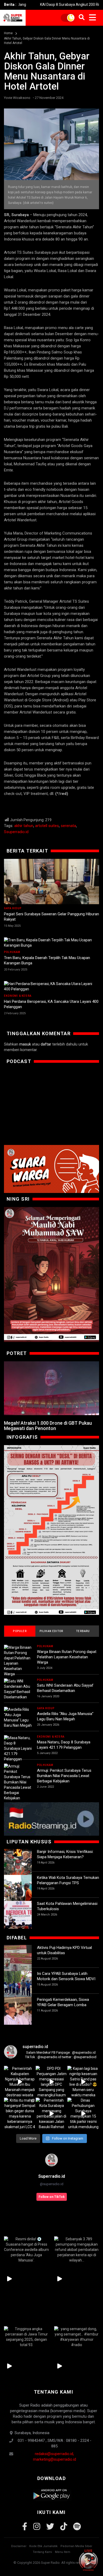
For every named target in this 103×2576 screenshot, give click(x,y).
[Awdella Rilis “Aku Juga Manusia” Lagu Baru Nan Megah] (18, 1717)
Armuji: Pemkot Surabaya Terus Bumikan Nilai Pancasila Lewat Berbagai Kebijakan (64, 1776)
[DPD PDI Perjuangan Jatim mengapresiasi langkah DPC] (51, 2082)
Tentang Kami (42, 2552)
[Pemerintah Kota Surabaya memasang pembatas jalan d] (51, 2114)
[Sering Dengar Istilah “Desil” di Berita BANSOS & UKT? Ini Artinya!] (51, 1530)
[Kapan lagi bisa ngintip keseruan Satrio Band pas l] (83, 2082)
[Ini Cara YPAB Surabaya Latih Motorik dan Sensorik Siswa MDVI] (18, 1985)
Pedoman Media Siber (76, 2546)
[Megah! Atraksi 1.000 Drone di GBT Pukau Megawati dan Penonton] (51, 1388)
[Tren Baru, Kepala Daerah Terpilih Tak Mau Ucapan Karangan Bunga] (51, 943)
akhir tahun (24, 826)
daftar (46, 1044)
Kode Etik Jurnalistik (43, 2546)
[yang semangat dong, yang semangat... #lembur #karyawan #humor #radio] (77, 2337)
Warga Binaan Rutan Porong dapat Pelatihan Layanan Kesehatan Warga (67, 1657)
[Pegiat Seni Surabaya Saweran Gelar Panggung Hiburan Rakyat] (51, 882)
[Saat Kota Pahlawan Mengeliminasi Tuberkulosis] (18, 1915)
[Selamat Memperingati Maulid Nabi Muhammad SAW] (51, 1274)
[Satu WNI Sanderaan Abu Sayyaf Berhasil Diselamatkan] (18, 1689)
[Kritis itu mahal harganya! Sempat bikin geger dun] (20, 2114)
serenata (68, 826)
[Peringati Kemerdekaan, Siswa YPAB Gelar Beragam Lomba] (18, 2011)
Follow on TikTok (52, 2197)
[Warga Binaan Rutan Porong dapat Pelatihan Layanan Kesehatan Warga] (18, 1661)
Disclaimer (19, 2546)
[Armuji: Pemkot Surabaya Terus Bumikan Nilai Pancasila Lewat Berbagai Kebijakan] (18, 1782)
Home (8, 33)
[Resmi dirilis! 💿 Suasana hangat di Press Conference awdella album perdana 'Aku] (26, 2250)
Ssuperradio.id (16, 832)
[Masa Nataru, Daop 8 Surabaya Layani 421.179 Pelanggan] (18, 1748)
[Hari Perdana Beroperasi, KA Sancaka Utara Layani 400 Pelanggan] (51, 986)
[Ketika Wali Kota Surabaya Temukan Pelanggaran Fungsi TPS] (18, 1889)
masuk (25, 1044)
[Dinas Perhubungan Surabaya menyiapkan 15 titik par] (83, 2114)
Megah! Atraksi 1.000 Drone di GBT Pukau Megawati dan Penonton (48, 1426)
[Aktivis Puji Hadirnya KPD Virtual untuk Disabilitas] (18, 1959)
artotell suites (47, 826)
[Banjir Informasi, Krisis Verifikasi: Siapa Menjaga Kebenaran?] (18, 1863)
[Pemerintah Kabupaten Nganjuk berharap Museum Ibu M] (20, 2082)
